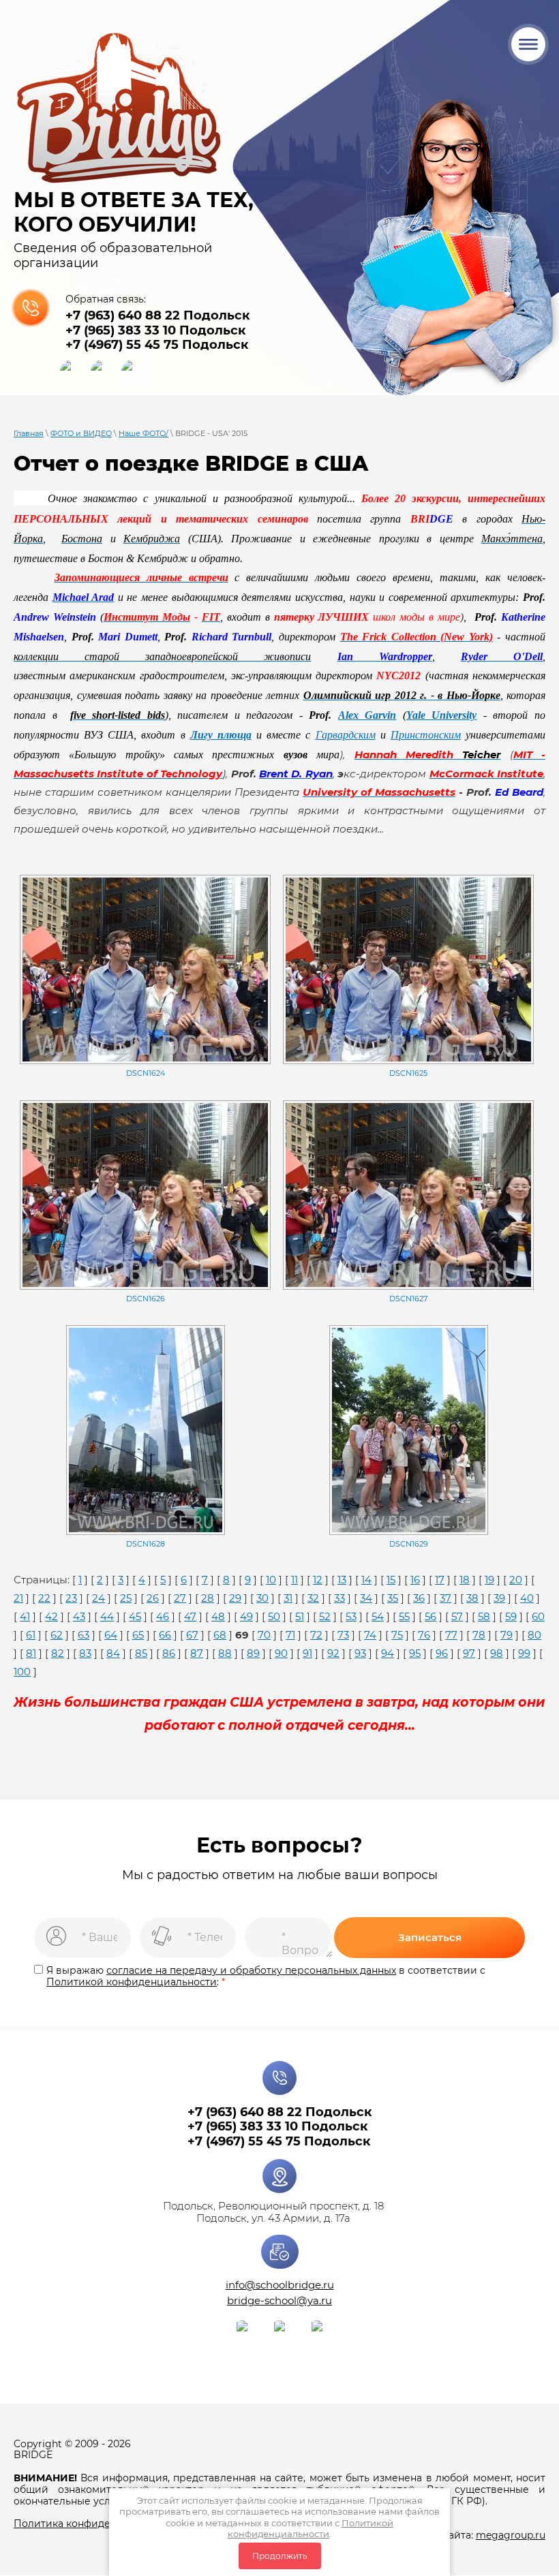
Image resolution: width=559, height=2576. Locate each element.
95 (415, 1653)
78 (479, 1635)
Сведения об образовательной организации (113, 255)
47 (190, 1616)
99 (524, 1653)
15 (391, 1580)
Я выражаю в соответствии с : (266, 1976)
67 (192, 1635)
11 (294, 1580)
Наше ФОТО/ (143, 433)
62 (57, 1635)
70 (264, 1635)
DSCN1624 (146, 1073)
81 (31, 1653)
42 (51, 1616)
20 (516, 1580)
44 (107, 1616)
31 (288, 1598)
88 (225, 1653)
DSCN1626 (146, 1299)
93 (360, 1653)
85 (141, 1653)
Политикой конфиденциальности (311, 2528)
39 (499, 1598)
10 (271, 1580)
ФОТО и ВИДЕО (81, 433)
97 (469, 1653)
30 (262, 1598)
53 (351, 1616)
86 (169, 1653)
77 (451, 1635)
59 (511, 1616)
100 (22, 1672)
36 (419, 1598)
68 (220, 1635)
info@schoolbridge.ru (280, 2285)
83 (85, 1653)
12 (318, 1580)
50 (274, 1616)
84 (113, 1653)
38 (472, 1598)
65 (138, 1635)
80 (534, 1635)
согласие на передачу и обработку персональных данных (251, 1970)
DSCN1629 (409, 1544)
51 (300, 1616)
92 (333, 1653)
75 (397, 1635)
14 (366, 1580)
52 (325, 1616)
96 (442, 1653)
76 (424, 1635)
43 (79, 1616)
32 (313, 1598)
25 (126, 1598)
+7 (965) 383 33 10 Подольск (156, 330)
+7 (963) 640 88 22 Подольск (158, 315)
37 (445, 1598)
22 (44, 1598)
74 (370, 1635)
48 (218, 1616)
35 (393, 1598)
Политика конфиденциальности (95, 2524)
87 (197, 1653)
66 (165, 1635)
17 (440, 1580)
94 (388, 1653)
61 (31, 1635)
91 (307, 1653)
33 (339, 1598)
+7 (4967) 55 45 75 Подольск (157, 345)
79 (507, 1635)
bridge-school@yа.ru (279, 2300)
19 (489, 1580)
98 (497, 1653)
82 (58, 1653)
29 (235, 1598)
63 (84, 1635)
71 (290, 1635)
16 (415, 1580)
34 (366, 1598)
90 (281, 1653)
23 (71, 1598)
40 (527, 1598)
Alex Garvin (367, 715)
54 (378, 1616)
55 (404, 1616)
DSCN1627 (408, 1299)
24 (99, 1598)
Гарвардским (346, 735)
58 (484, 1616)
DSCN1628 (146, 1544)
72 (316, 1635)
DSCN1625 (408, 1073)
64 (111, 1635)
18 (465, 1580)
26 (153, 1598)
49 (246, 1616)
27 (180, 1598)
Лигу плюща (221, 735)
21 (18, 1598)
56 (430, 1616)
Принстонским (426, 735)
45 (135, 1616)
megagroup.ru (511, 2535)
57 (457, 1616)
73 (343, 1635)
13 (342, 1580)
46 (163, 1616)
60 (538, 1616)
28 (208, 1598)
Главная (29, 433)
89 (253, 1653)
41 (25, 1616)
